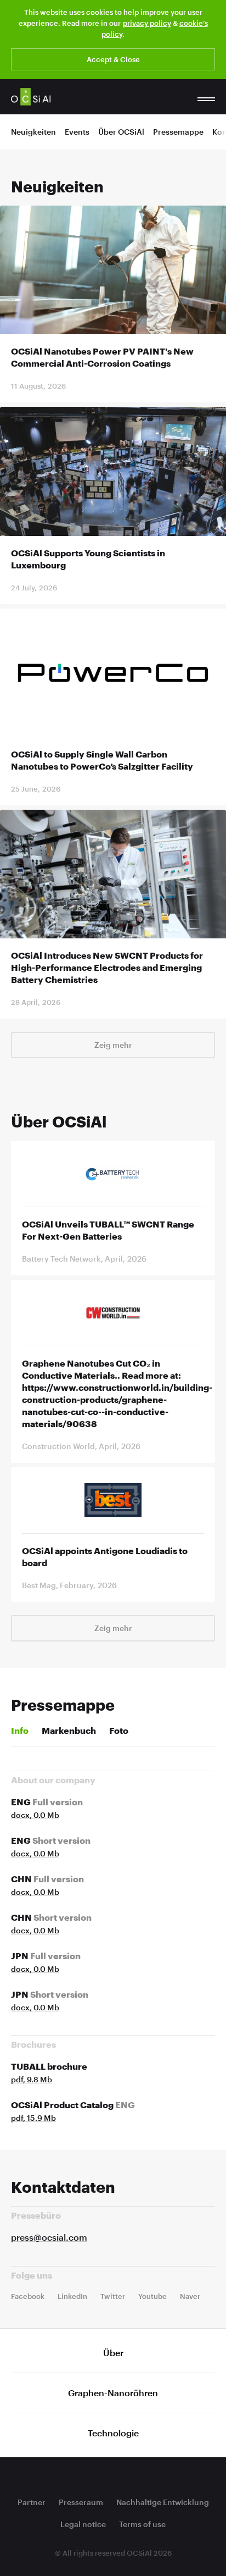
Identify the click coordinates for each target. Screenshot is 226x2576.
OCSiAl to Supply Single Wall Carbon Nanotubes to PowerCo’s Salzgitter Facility (102, 760)
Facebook (28, 2296)
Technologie (113, 2433)
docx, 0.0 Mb (35, 1815)
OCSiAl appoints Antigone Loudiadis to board (105, 1557)
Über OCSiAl (121, 132)
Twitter (113, 2296)
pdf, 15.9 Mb (33, 2118)
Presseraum (81, 2502)
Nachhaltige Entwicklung (163, 2502)
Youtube (152, 2296)
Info (20, 1730)
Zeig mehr (113, 1045)
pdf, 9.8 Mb (32, 2079)
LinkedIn (72, 2296)
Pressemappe (178, 132)
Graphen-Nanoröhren (113, 2393)
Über (113, 2353)
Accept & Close (113, 59)
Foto (119, 1730)
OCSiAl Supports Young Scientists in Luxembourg (88, 559)
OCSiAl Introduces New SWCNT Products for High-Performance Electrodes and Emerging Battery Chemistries (107, 967)
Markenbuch (69, 1730)
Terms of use (142, 2524)
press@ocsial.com (49, 2237)
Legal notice (83, 2524)
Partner (32, 2502)
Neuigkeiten (33, 132)
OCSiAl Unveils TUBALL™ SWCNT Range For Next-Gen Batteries (108, 1230)
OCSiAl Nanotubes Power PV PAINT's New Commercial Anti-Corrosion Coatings (102, 357)
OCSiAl (31, 97)
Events (77, 132)
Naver (190, 2296)
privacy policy (147, 23)
